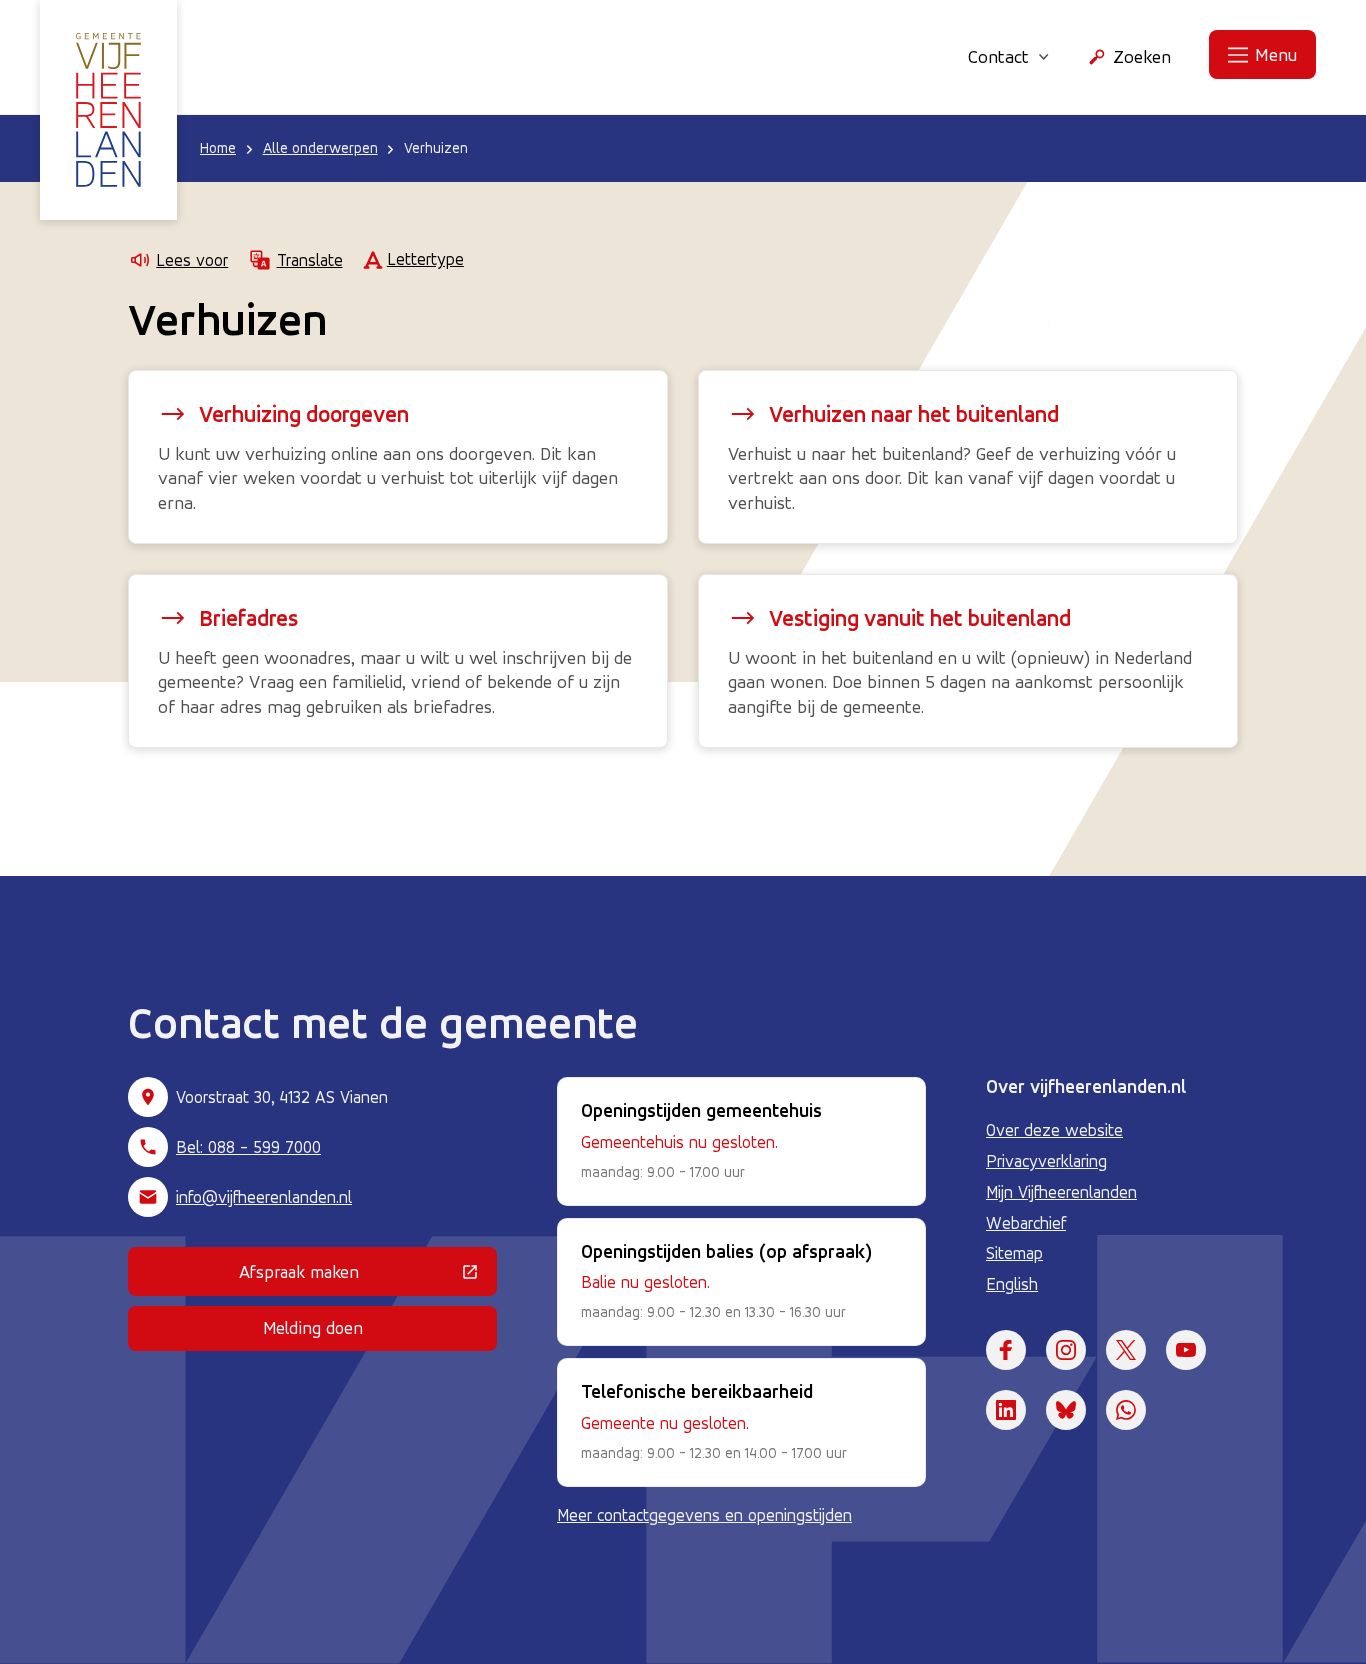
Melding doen (313, 1327)
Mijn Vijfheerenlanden (1061, 1192)
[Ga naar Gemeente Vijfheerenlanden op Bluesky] (1066, 1410)
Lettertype (425, 259)
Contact (998, 56)
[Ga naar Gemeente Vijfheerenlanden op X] (1126, 1350)
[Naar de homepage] (108, 110)
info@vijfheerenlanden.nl (264, 1197)
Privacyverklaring (1046, 1161)
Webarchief (1026, 1223)
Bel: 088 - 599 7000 (248, 1147)
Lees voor (192, 260)
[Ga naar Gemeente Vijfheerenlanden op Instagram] (1066, 1350)
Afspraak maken (368, 1276)
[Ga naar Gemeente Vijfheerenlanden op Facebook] (1006, 1350)
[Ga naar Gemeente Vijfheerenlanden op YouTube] (1186, 1350)
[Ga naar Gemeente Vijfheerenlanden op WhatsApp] (1126, 1410)
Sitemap (1014, 1253)
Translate (309, 260)
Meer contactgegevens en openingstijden (704, 1515)
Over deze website (1054, 1130)
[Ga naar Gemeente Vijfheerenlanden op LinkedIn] (1006, 1410)
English (1012, 1284)
